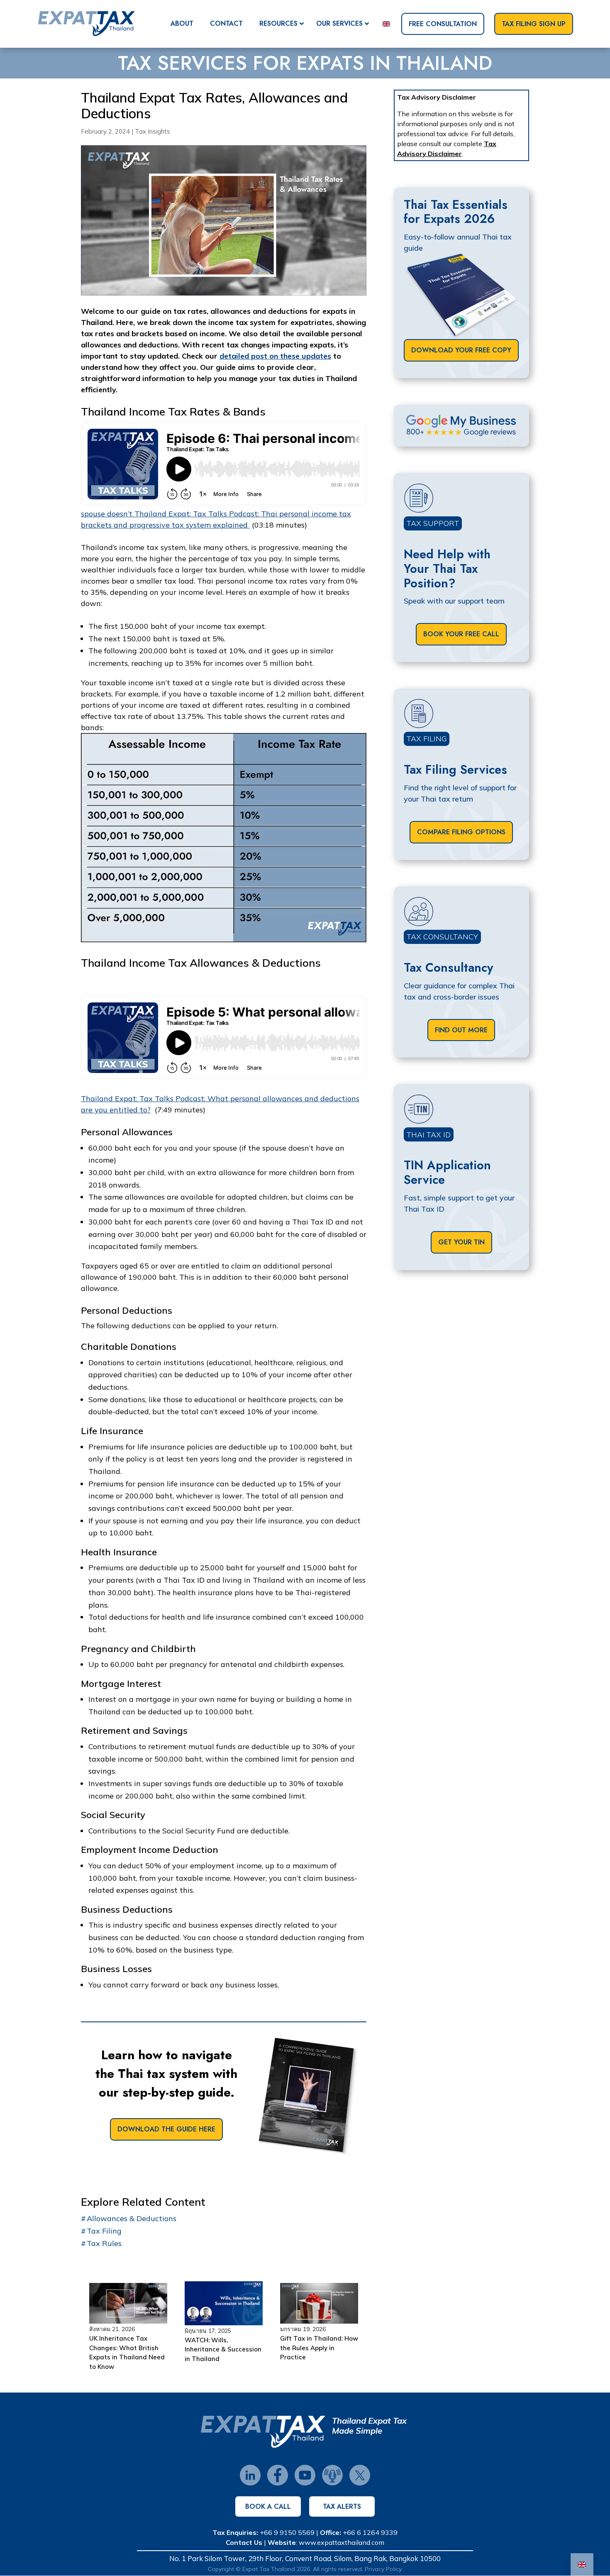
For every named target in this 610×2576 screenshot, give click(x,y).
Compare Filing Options (461, 832)
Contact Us (244, 2542)
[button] (128, 2329)
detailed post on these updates (275, 356)
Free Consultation (443, 24)
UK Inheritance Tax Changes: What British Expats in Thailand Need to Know (127, 2352)
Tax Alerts (342, 2506)
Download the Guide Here (166, 2129)
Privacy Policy (383, 2569)
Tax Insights (152, 131)
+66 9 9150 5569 (287, 2532)
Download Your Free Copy (461, 350)
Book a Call (268, 2506)
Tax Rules (104, 2243)
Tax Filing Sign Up (534, 24)
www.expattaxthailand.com (342, 2542)
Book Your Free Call (461, 634)
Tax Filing (104, 2231)
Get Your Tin (461, 1242)
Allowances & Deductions (132, 2218)
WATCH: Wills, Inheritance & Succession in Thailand (223, 2349)
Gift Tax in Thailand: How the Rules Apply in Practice (319, 2348)
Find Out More (461, 1030)
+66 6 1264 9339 (370, 2532)
